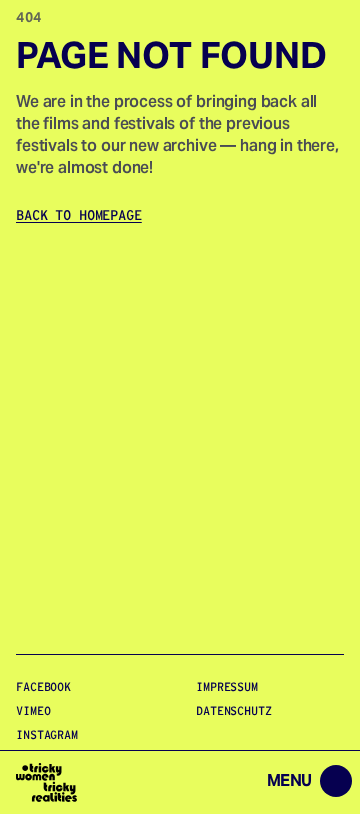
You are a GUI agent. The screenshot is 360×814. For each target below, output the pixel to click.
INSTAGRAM (47, 734)
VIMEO (33, 710)
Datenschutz (234, 710)
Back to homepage (79, 215)
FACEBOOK (43, 686)
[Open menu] (226, 782)
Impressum (227, 686)
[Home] (46, 782)
